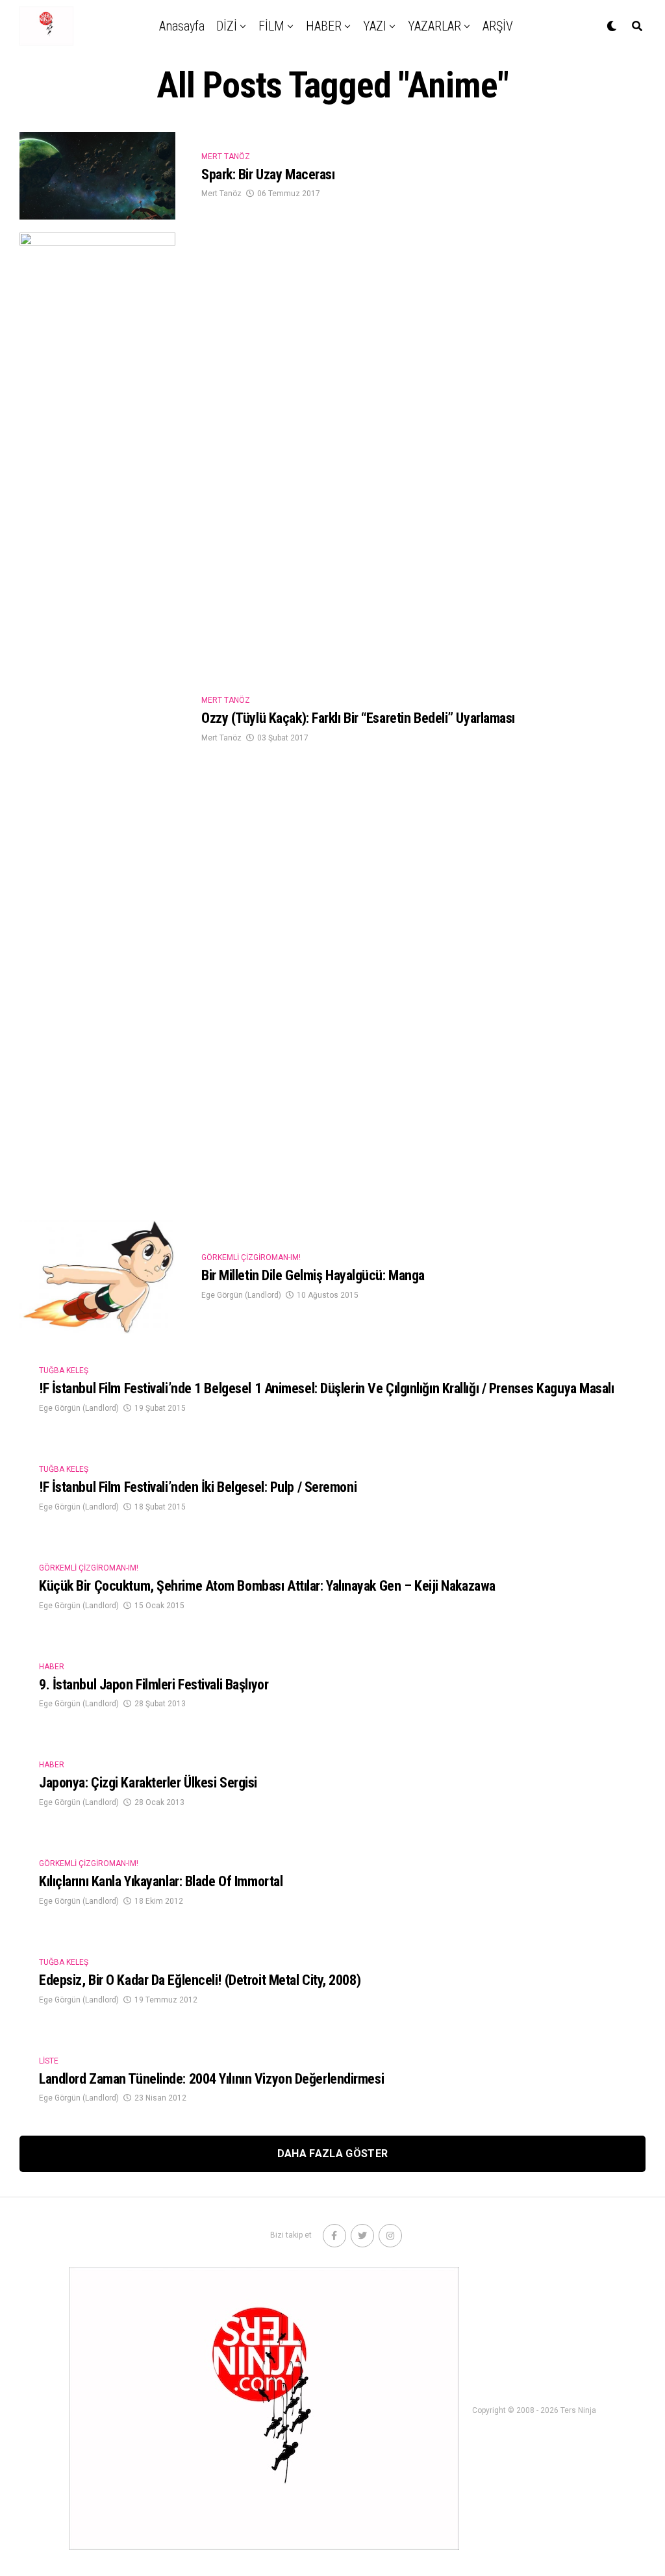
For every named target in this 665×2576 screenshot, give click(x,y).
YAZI (375, 26)
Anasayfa (182, 26)
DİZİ (227, 26)
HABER (324, 26)
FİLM (271, 26)
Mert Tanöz (221, 194)
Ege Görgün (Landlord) (241, 1295)
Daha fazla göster (332, 2153)
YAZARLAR (434, 26)
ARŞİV (498, 26)
